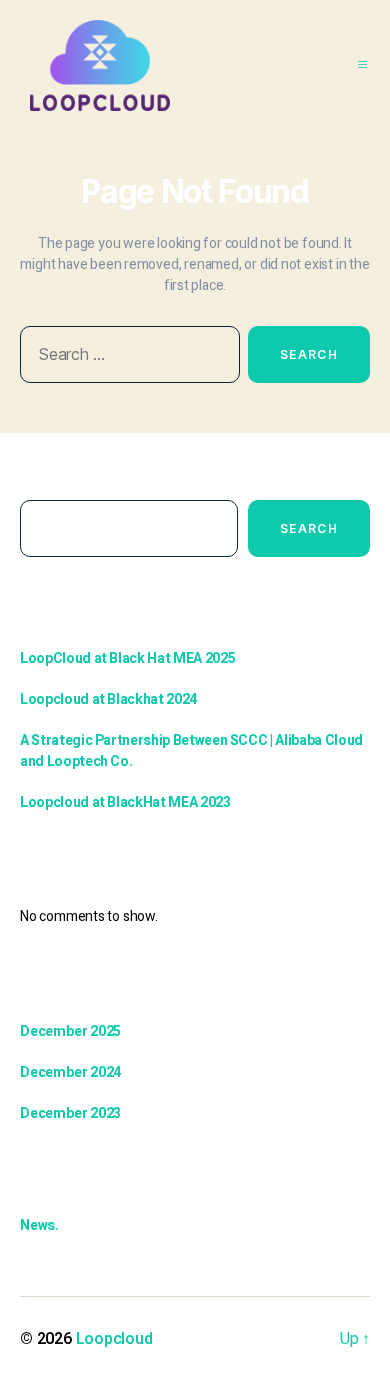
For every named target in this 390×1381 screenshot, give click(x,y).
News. (39, 1225)
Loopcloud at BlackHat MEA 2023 (125, 802)
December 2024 (70, 1072)
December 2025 (70, 1031)
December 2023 (70, 1113)
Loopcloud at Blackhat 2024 (108, 699)
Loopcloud (114, 1339)
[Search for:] (126, 358)
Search (41, 478)
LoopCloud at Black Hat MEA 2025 (127, 658)
